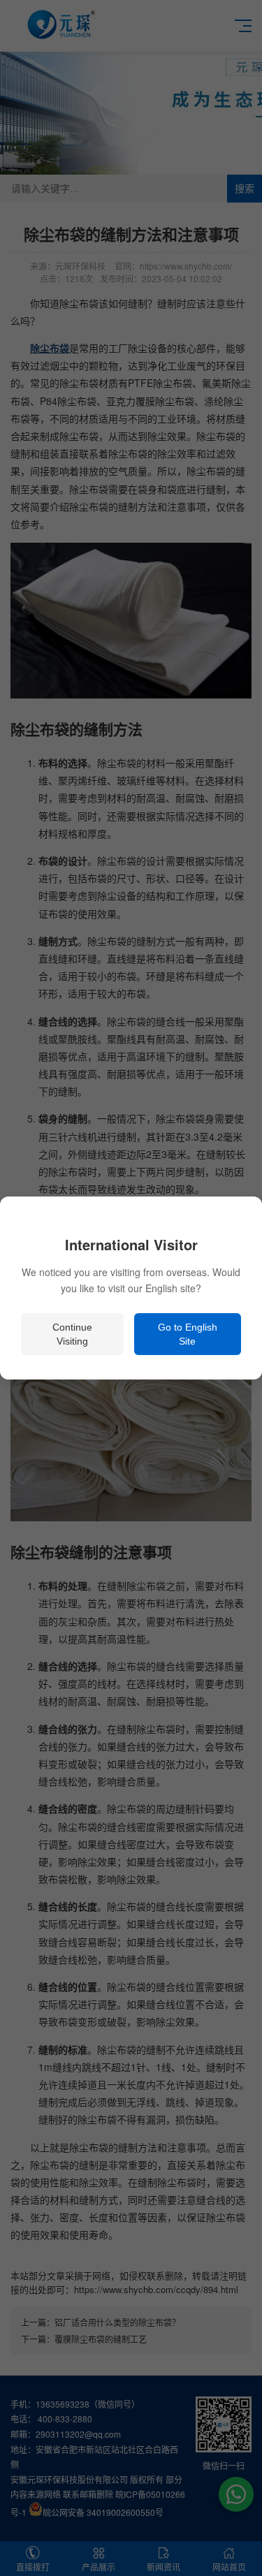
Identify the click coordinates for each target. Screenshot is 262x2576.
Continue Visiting (72, 1334)
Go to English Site (188, 1334)
